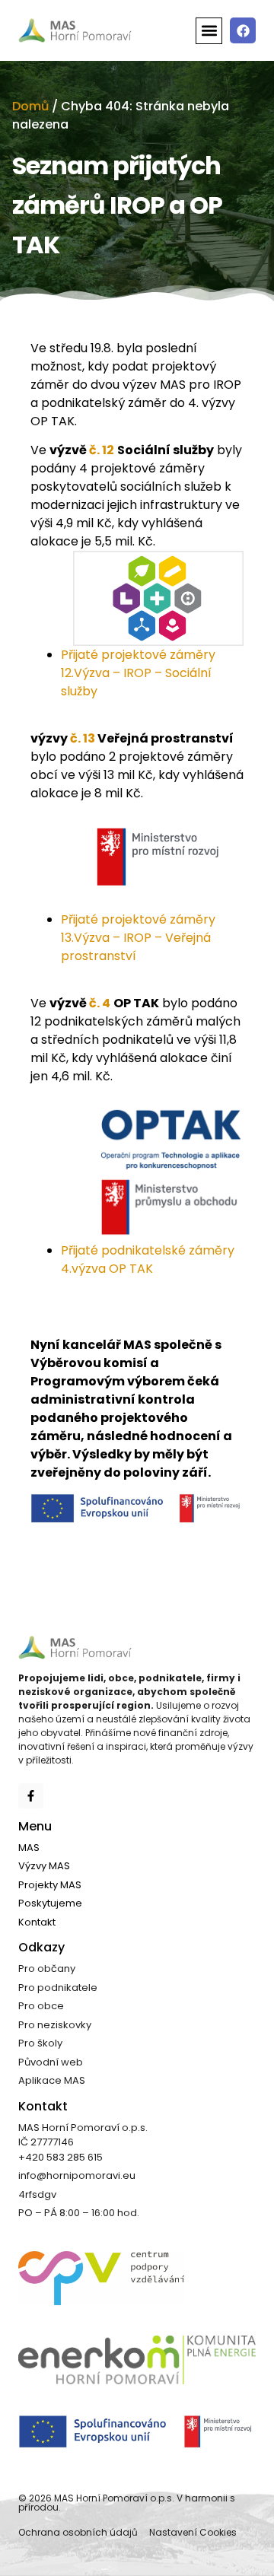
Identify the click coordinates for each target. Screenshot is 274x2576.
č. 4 (100, 1003)
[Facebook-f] (31, 1796)
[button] (209, 31)
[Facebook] (243, 30)
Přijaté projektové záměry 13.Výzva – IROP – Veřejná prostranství (138, 938)
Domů (30, 106)
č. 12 (102, 450)
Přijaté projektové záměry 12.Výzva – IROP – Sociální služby (138, 673)
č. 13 (83, 738)
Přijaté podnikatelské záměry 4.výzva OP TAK (148, 1259)
